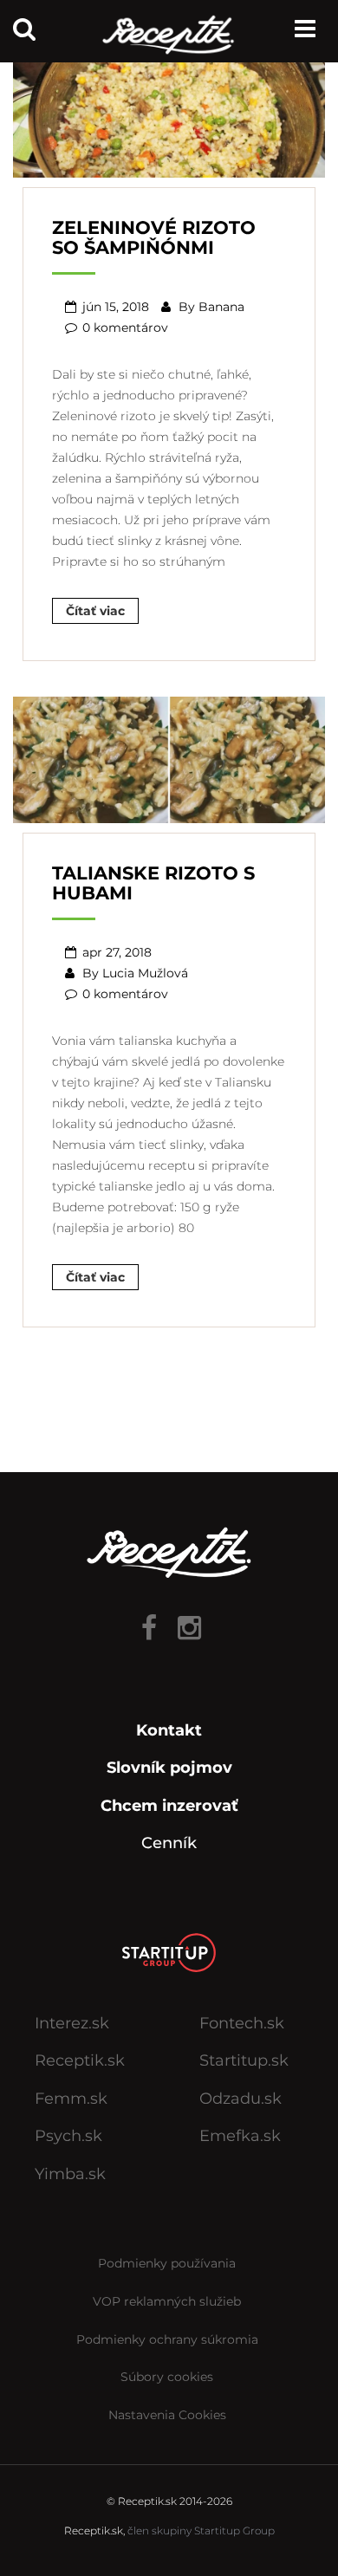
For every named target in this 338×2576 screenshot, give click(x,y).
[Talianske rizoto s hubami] (169, 758)
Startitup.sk (244, 2060)
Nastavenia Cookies (167, 2415)
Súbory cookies (167, 2377)
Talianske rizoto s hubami (153, 883)
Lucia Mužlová (145, 973)
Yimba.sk (70, 2174)
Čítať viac (95, 611)
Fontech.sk (242, 2023)
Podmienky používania (167, 2263)
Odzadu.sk (240, 2099)
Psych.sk (68, 2136)
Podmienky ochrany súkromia (167, 2339)
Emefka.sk (240, 2136)
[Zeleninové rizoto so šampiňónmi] (169, 113)
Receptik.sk (80, 2060)
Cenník (169, 1843)
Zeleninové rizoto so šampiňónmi (154, 237)
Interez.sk (72, 2023)
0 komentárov (125, 328)
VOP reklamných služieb (167, 2301)
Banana (221, 307)
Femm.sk (71, 2099)
